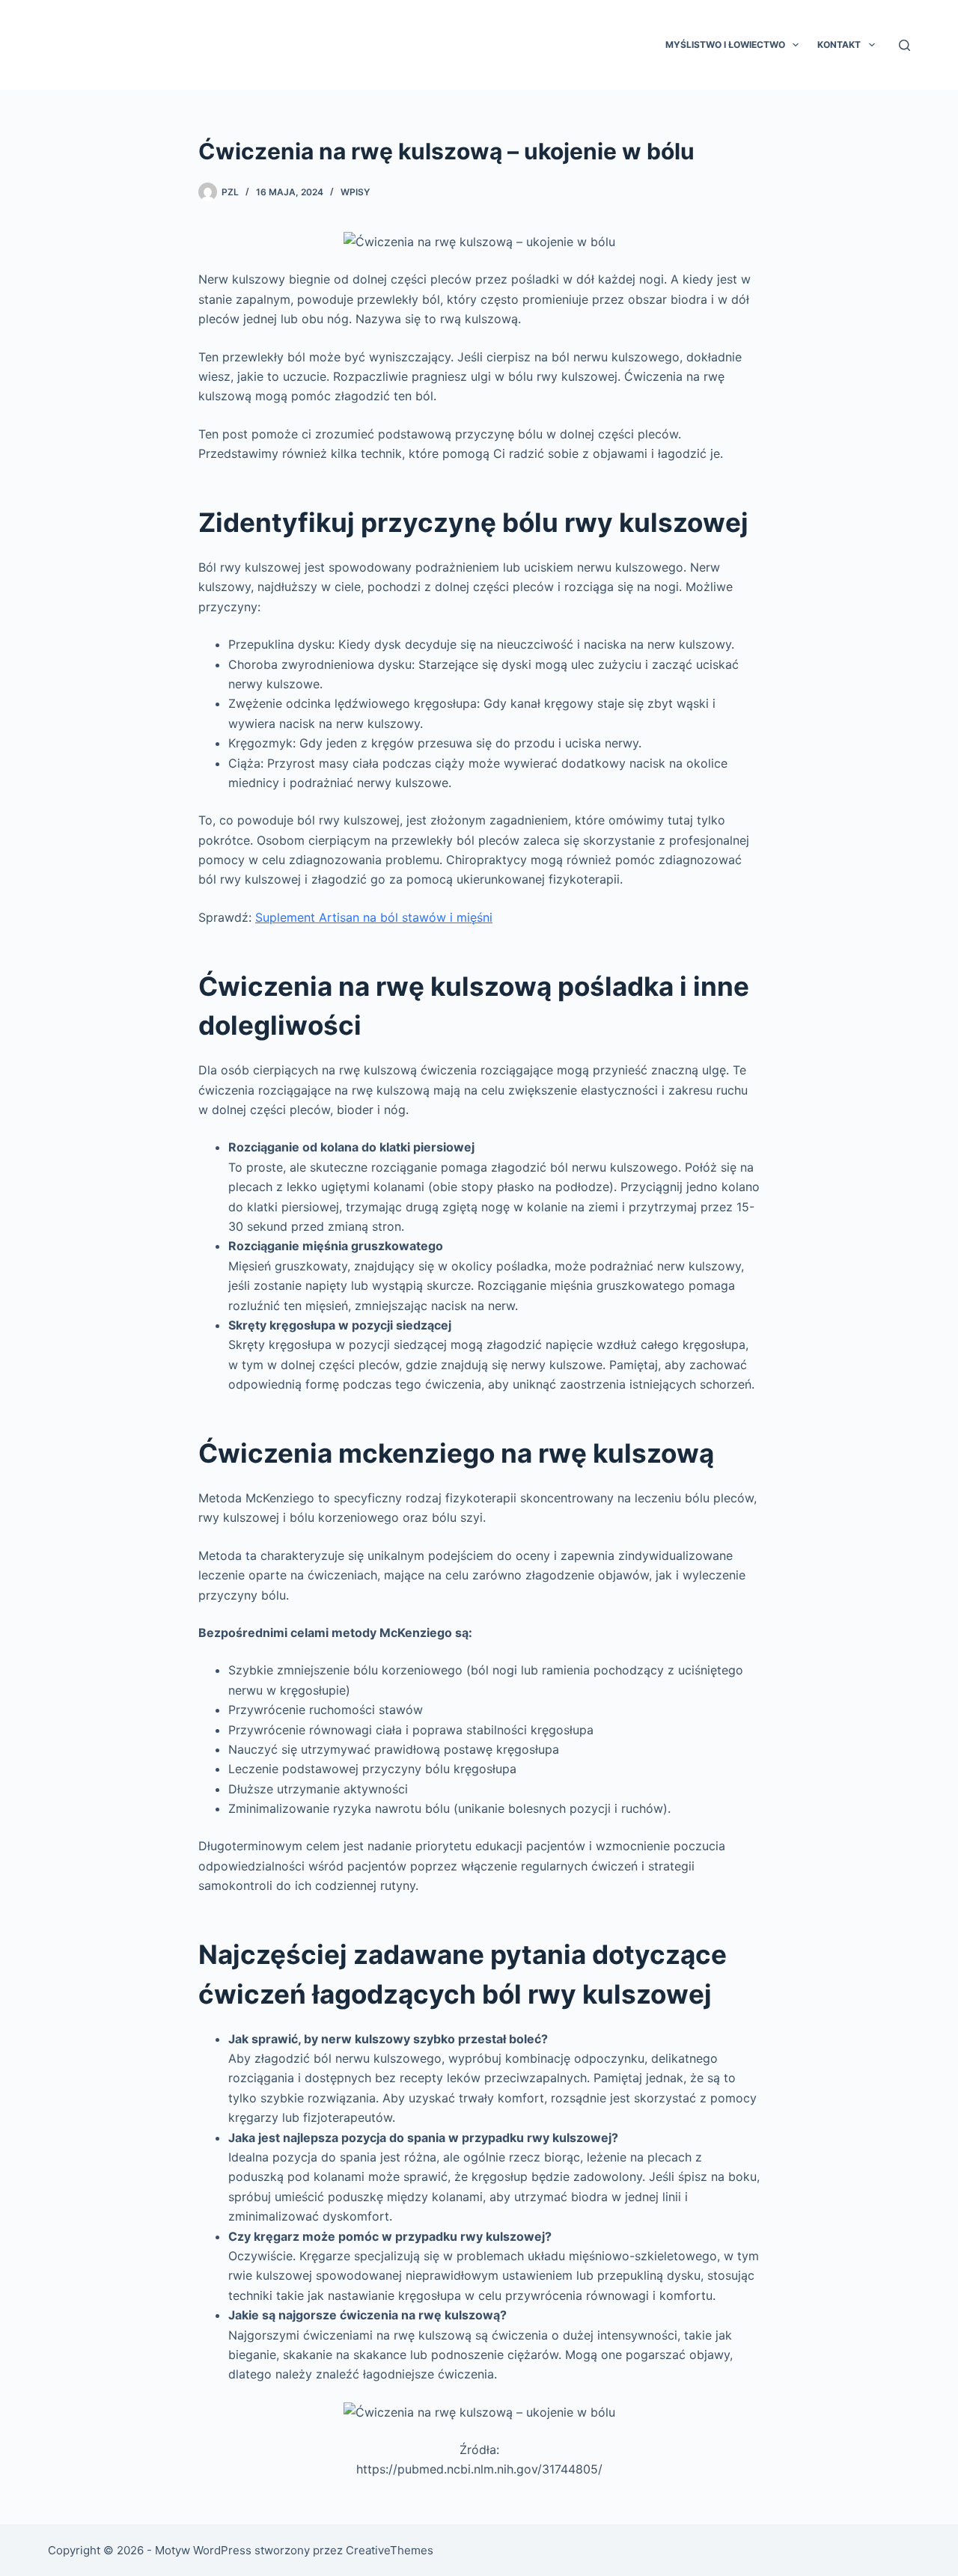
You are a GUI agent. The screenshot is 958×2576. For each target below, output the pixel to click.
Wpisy (355, 192)
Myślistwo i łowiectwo (725, 45)
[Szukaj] (904, 45)
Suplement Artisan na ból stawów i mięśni (374, 917)
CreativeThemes (390, 2550)
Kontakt (839, 45)
